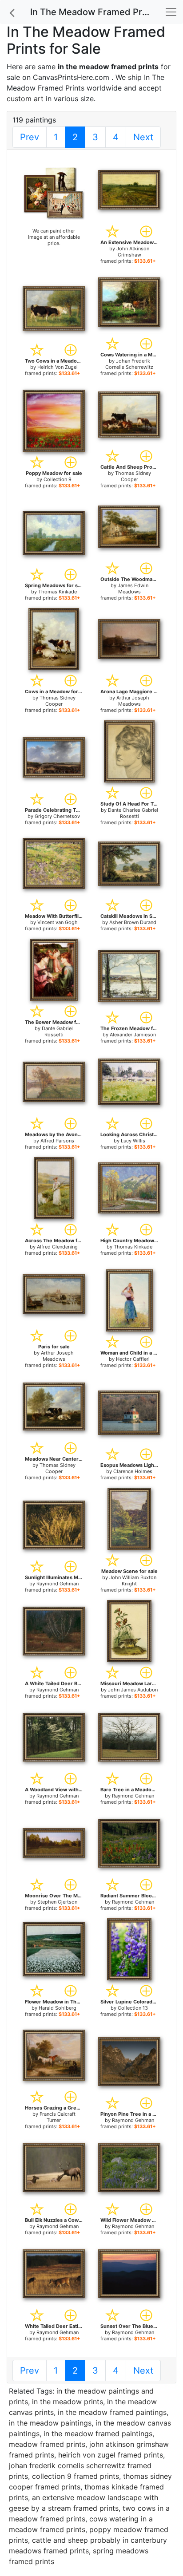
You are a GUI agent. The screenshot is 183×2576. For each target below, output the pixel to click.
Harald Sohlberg (58, 2008)
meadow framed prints (47, 2444)
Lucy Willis (133, 1141)
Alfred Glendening (57, 1247)
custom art (25, 99)
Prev (30, 137)
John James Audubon (133, 1690)
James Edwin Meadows (133, 589)
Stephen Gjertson (57, 1902)
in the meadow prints (68, 2402)
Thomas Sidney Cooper (133, 476)
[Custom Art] (54, 193)
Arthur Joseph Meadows (133, 701)
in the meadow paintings (50, 2423)
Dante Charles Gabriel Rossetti (133, 813)
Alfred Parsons (57, 1141)
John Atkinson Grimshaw (133, 252)
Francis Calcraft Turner (58, 2117)
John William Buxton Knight (133, 1580)
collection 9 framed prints (76, 2476)
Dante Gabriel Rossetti (57, 1031)
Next (143, 137)
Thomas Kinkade (58, 592)
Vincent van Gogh (58, 922)
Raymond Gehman (58, 1584)
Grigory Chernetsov (57, 816)
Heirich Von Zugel (58, 367)
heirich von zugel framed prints (111, 2455)
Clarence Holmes (133, 1471)
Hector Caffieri (133, 1359)
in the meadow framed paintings (112, 2412)
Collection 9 (58, 479)
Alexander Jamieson (133, 1035)
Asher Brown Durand (133, 922)
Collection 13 (133, 2008)
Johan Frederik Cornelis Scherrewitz (129, 364)
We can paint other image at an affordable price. (54, 237)
